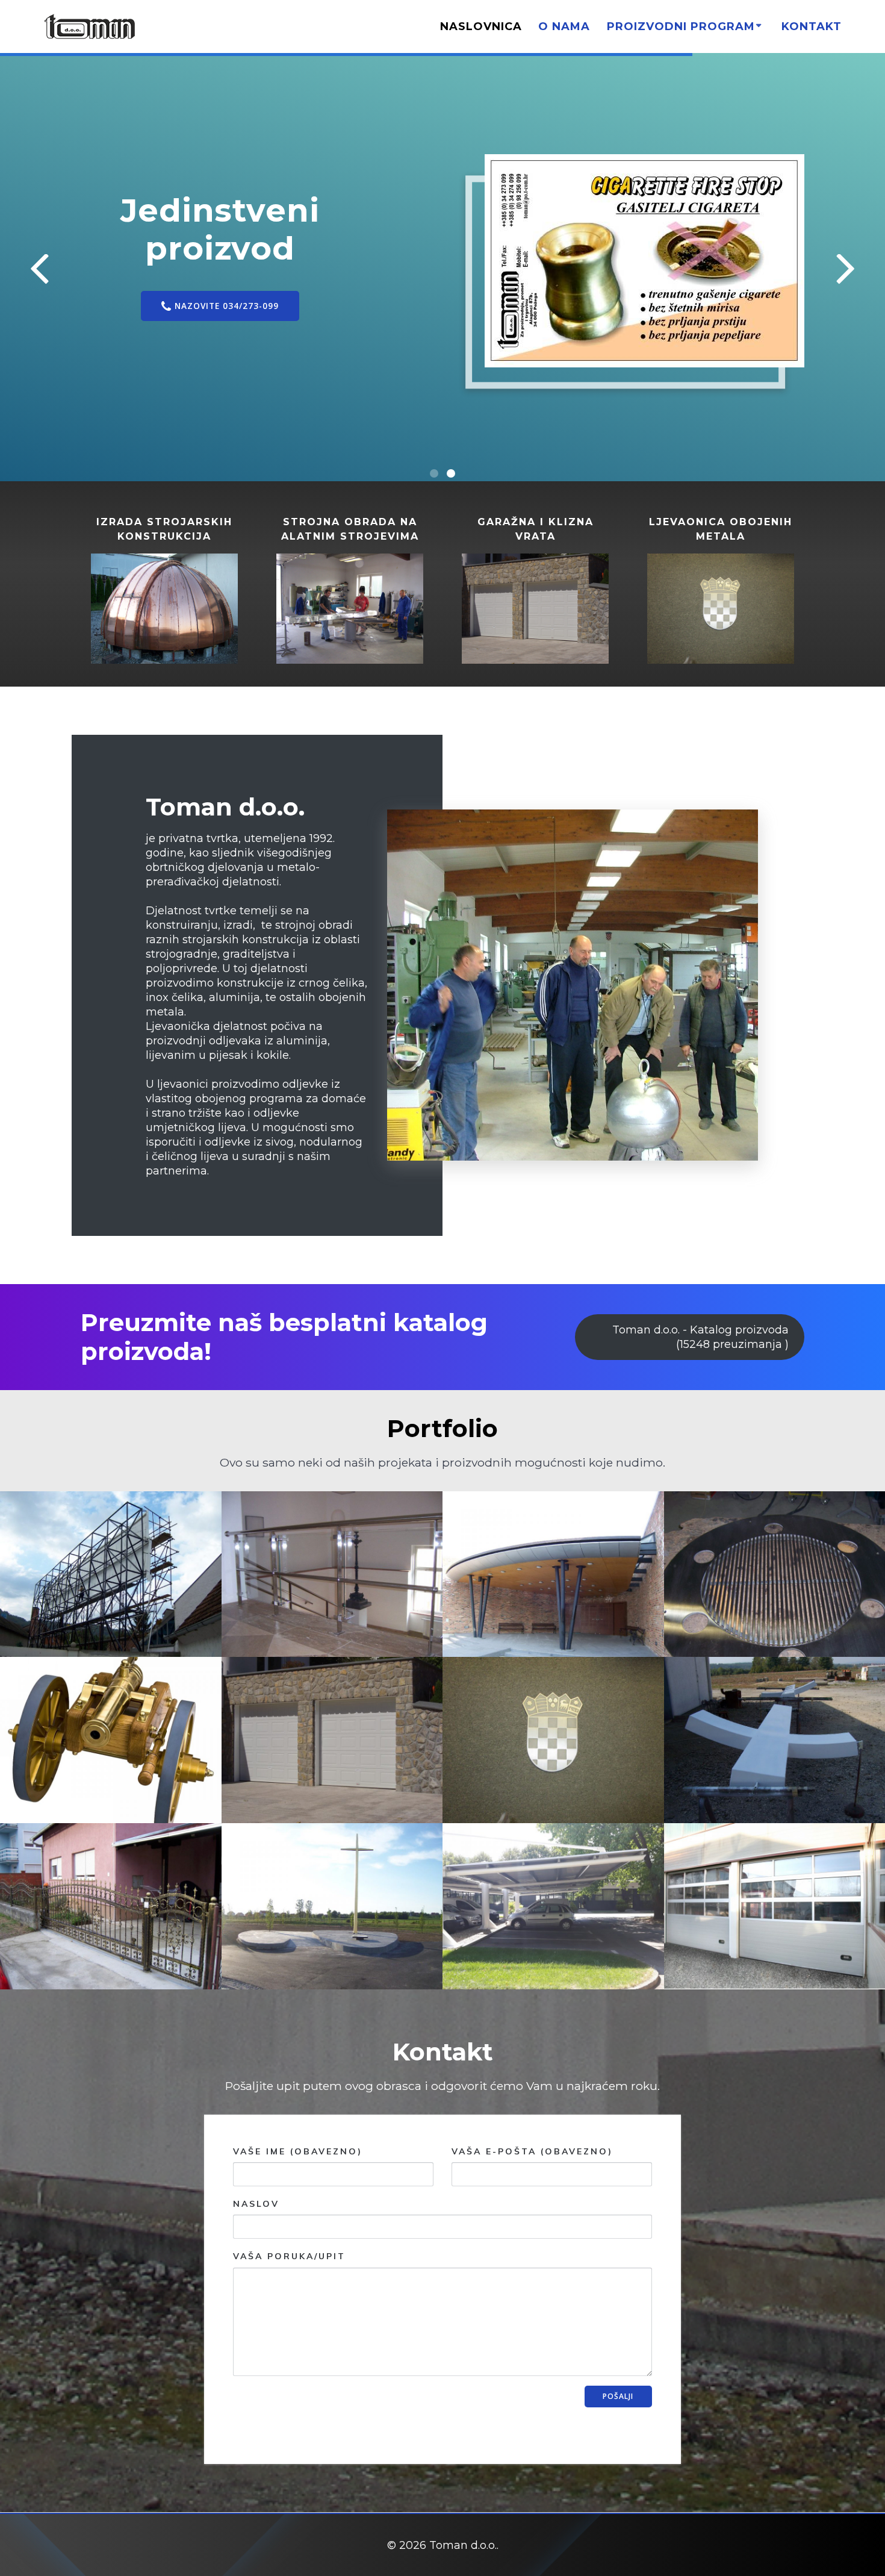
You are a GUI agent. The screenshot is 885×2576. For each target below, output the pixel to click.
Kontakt (812, 27)
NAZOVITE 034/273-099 (179, 349)
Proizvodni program (681, 27)
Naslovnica (481, 27)
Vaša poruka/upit (289, 2256)
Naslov (256, 2204)
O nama (564, 27)
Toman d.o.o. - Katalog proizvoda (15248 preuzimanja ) (700, 1337)
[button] (434, 473)
